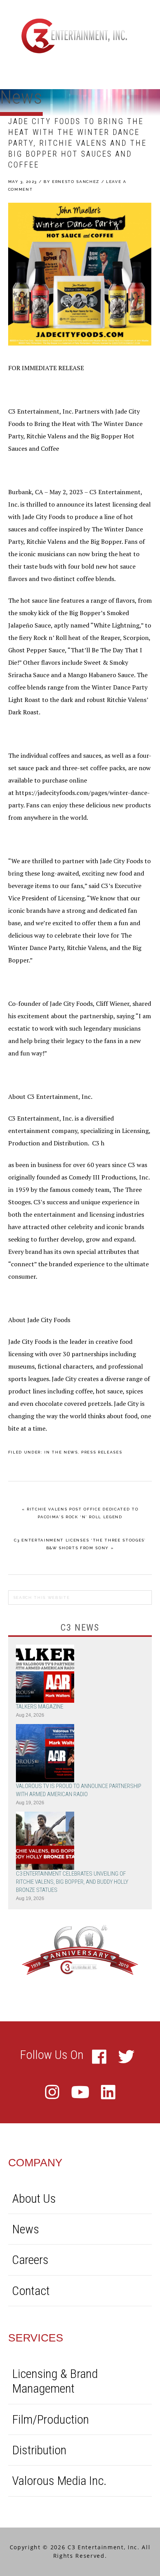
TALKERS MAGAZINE (40, 1707)
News (26, 2229)
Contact (31, 2291)
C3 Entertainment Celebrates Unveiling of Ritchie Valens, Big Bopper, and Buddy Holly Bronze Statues (72, 1882)
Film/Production (50, 2419)
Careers (30, 2260)
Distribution (39, 2450)
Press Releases (102, 1452)
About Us (34, 2198)
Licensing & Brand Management (55, 2381)
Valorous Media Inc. (59, 2481)
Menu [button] (143, 72)
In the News (61, 1452)
